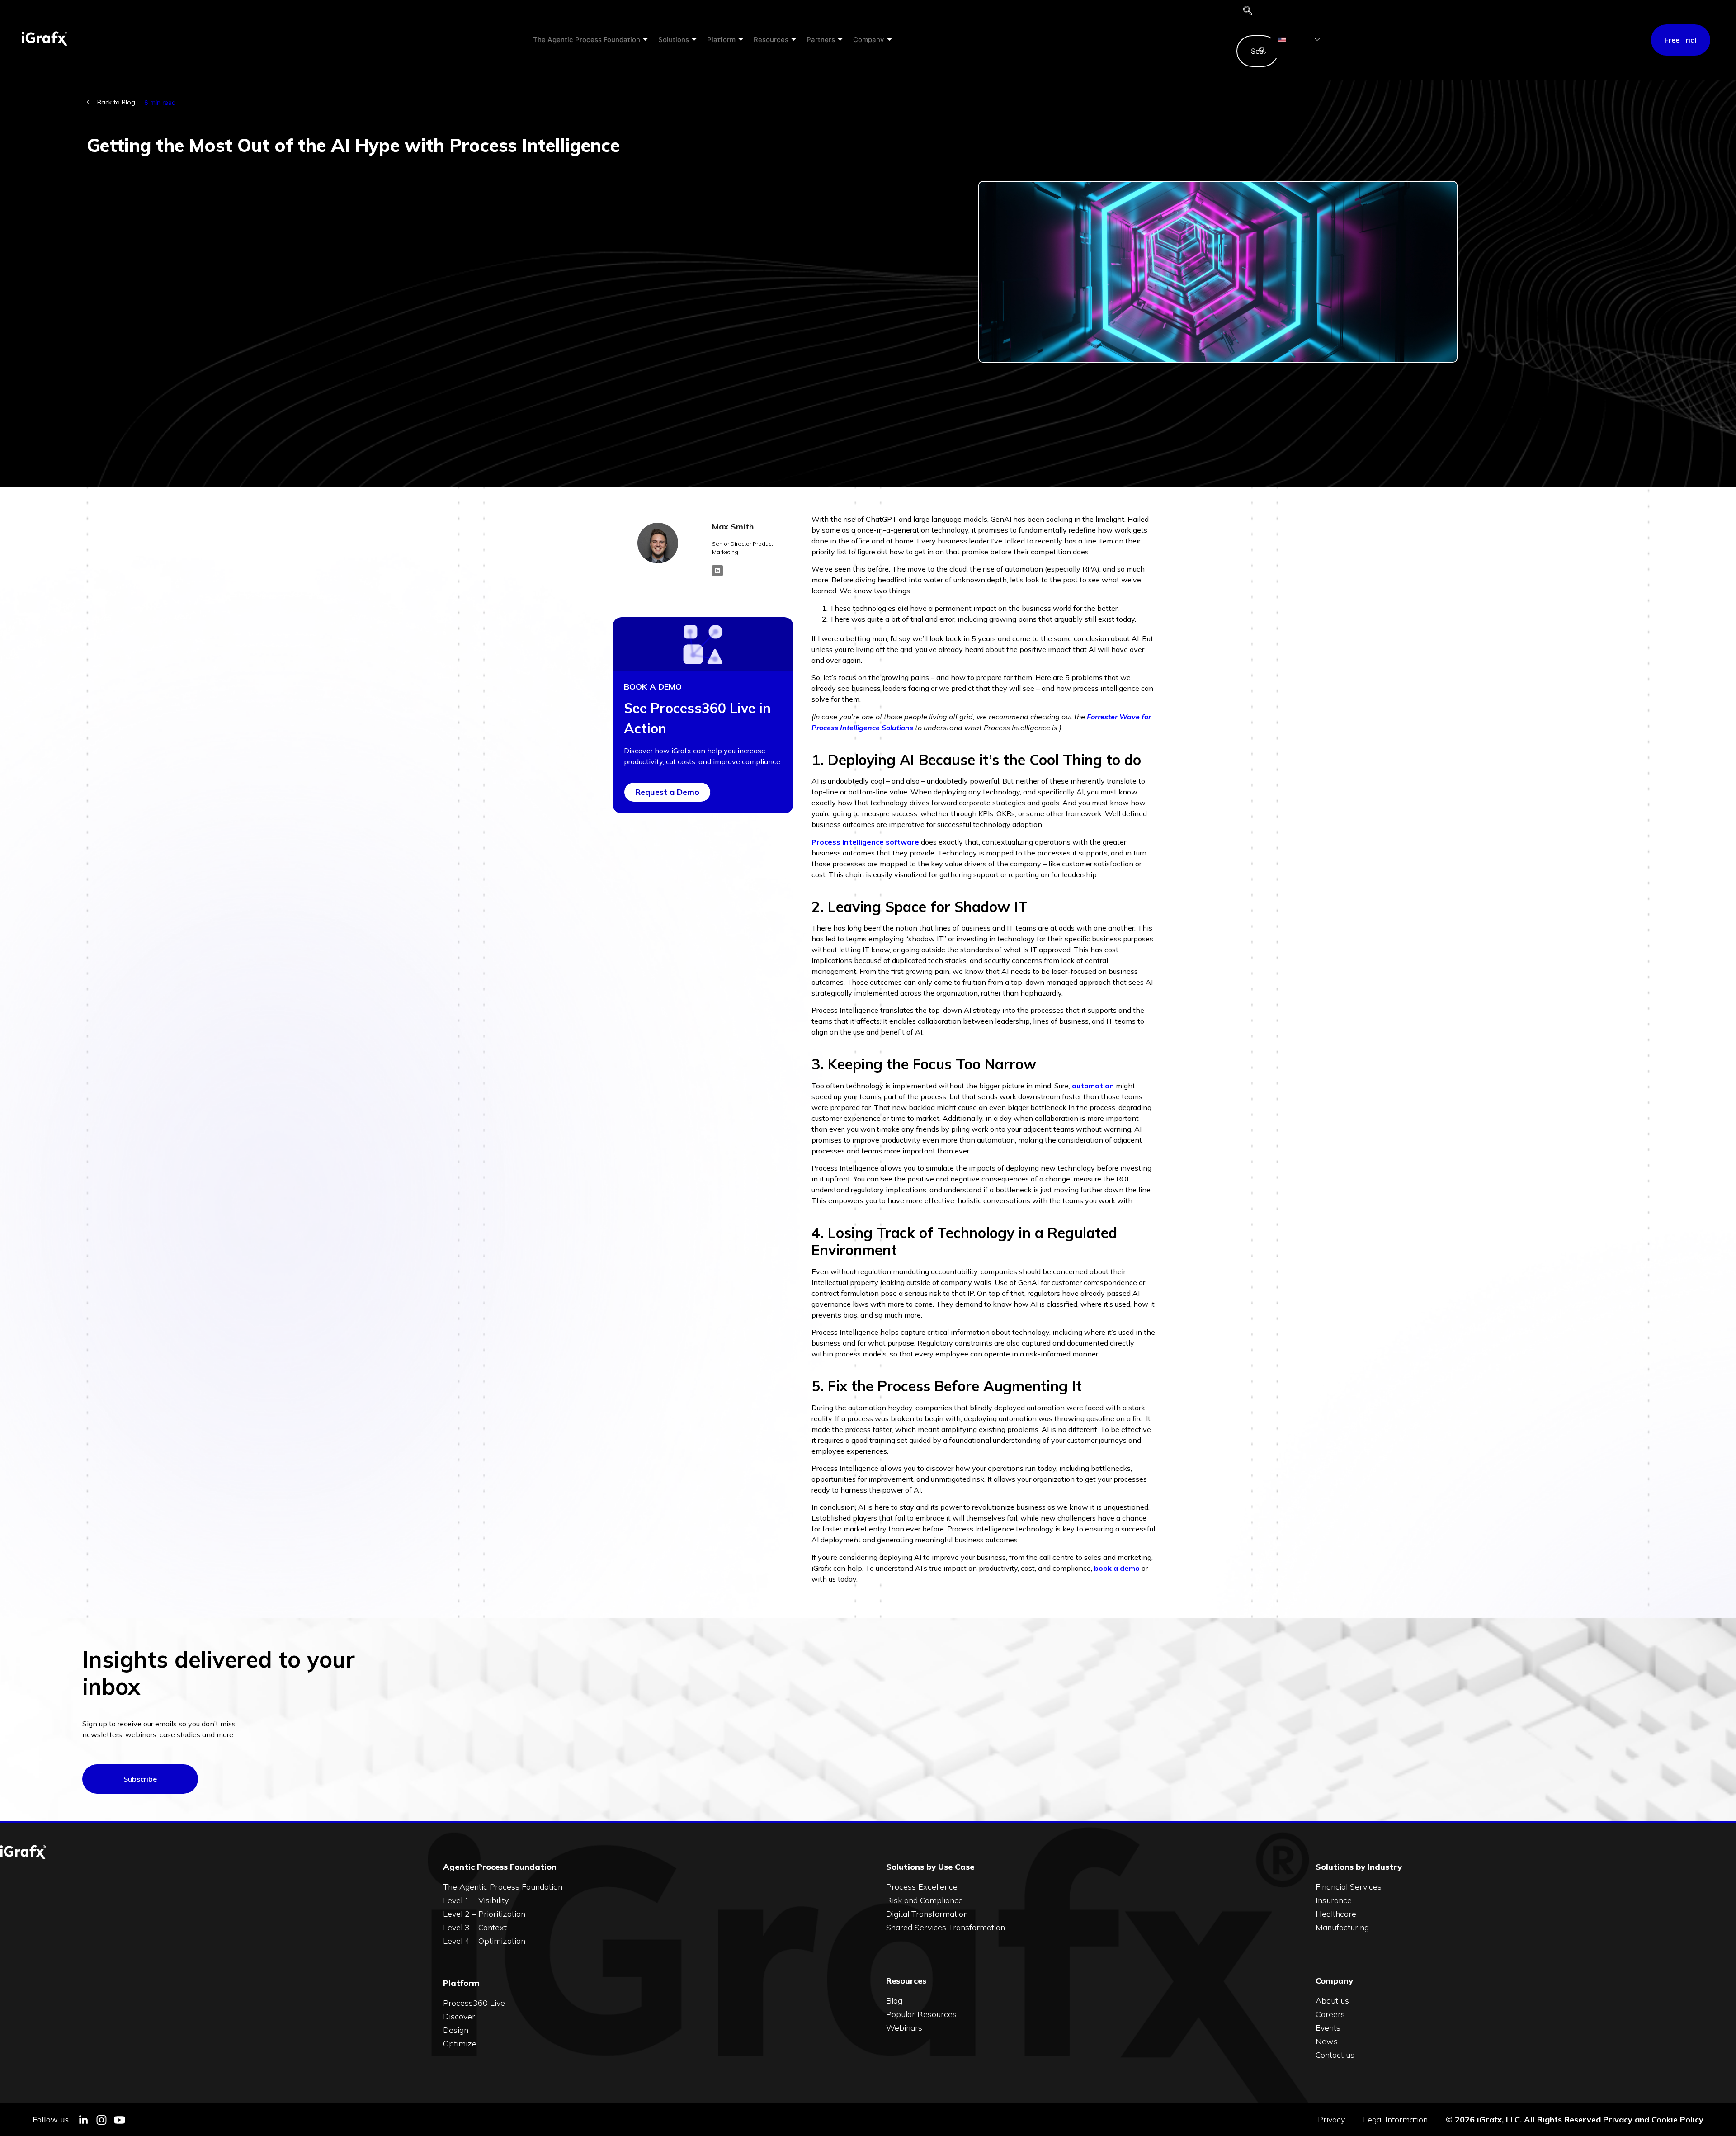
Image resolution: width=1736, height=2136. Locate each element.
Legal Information (1395, 2120)
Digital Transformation (927, 1914)
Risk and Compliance (925, 1900)
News (1327, 2041)
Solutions (674, 40)
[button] (1248, 11)
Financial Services (1349, 1887)
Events (1328, 2028)
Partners (821, 40)
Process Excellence (922, 1887)
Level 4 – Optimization (484, 1941)
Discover (459, 2016)
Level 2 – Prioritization (484, 1914)
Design (456, 2030)
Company (869, 40)
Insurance (1334, 1900)
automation (1093, 1086)
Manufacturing (1342, 1927)
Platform (721, 40)
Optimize (460, 2044)
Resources (771, 40)
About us (1332, 2001)
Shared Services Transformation (946, 1927)
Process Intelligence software (865, 842)
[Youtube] (120, 2120)
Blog (894, 2001)
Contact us (1335, 2055)
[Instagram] (101, 2120)
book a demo (1117, 1568)
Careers (1330, 2014)
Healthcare (1336, 1914)
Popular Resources (921, 2014)
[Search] (1263, 51)
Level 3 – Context (475, 1927)
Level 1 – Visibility (476, 1900)
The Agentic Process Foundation (587, 40)
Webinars (904, 2028)
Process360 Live (474, 2003)
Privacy (1331, 2120)
